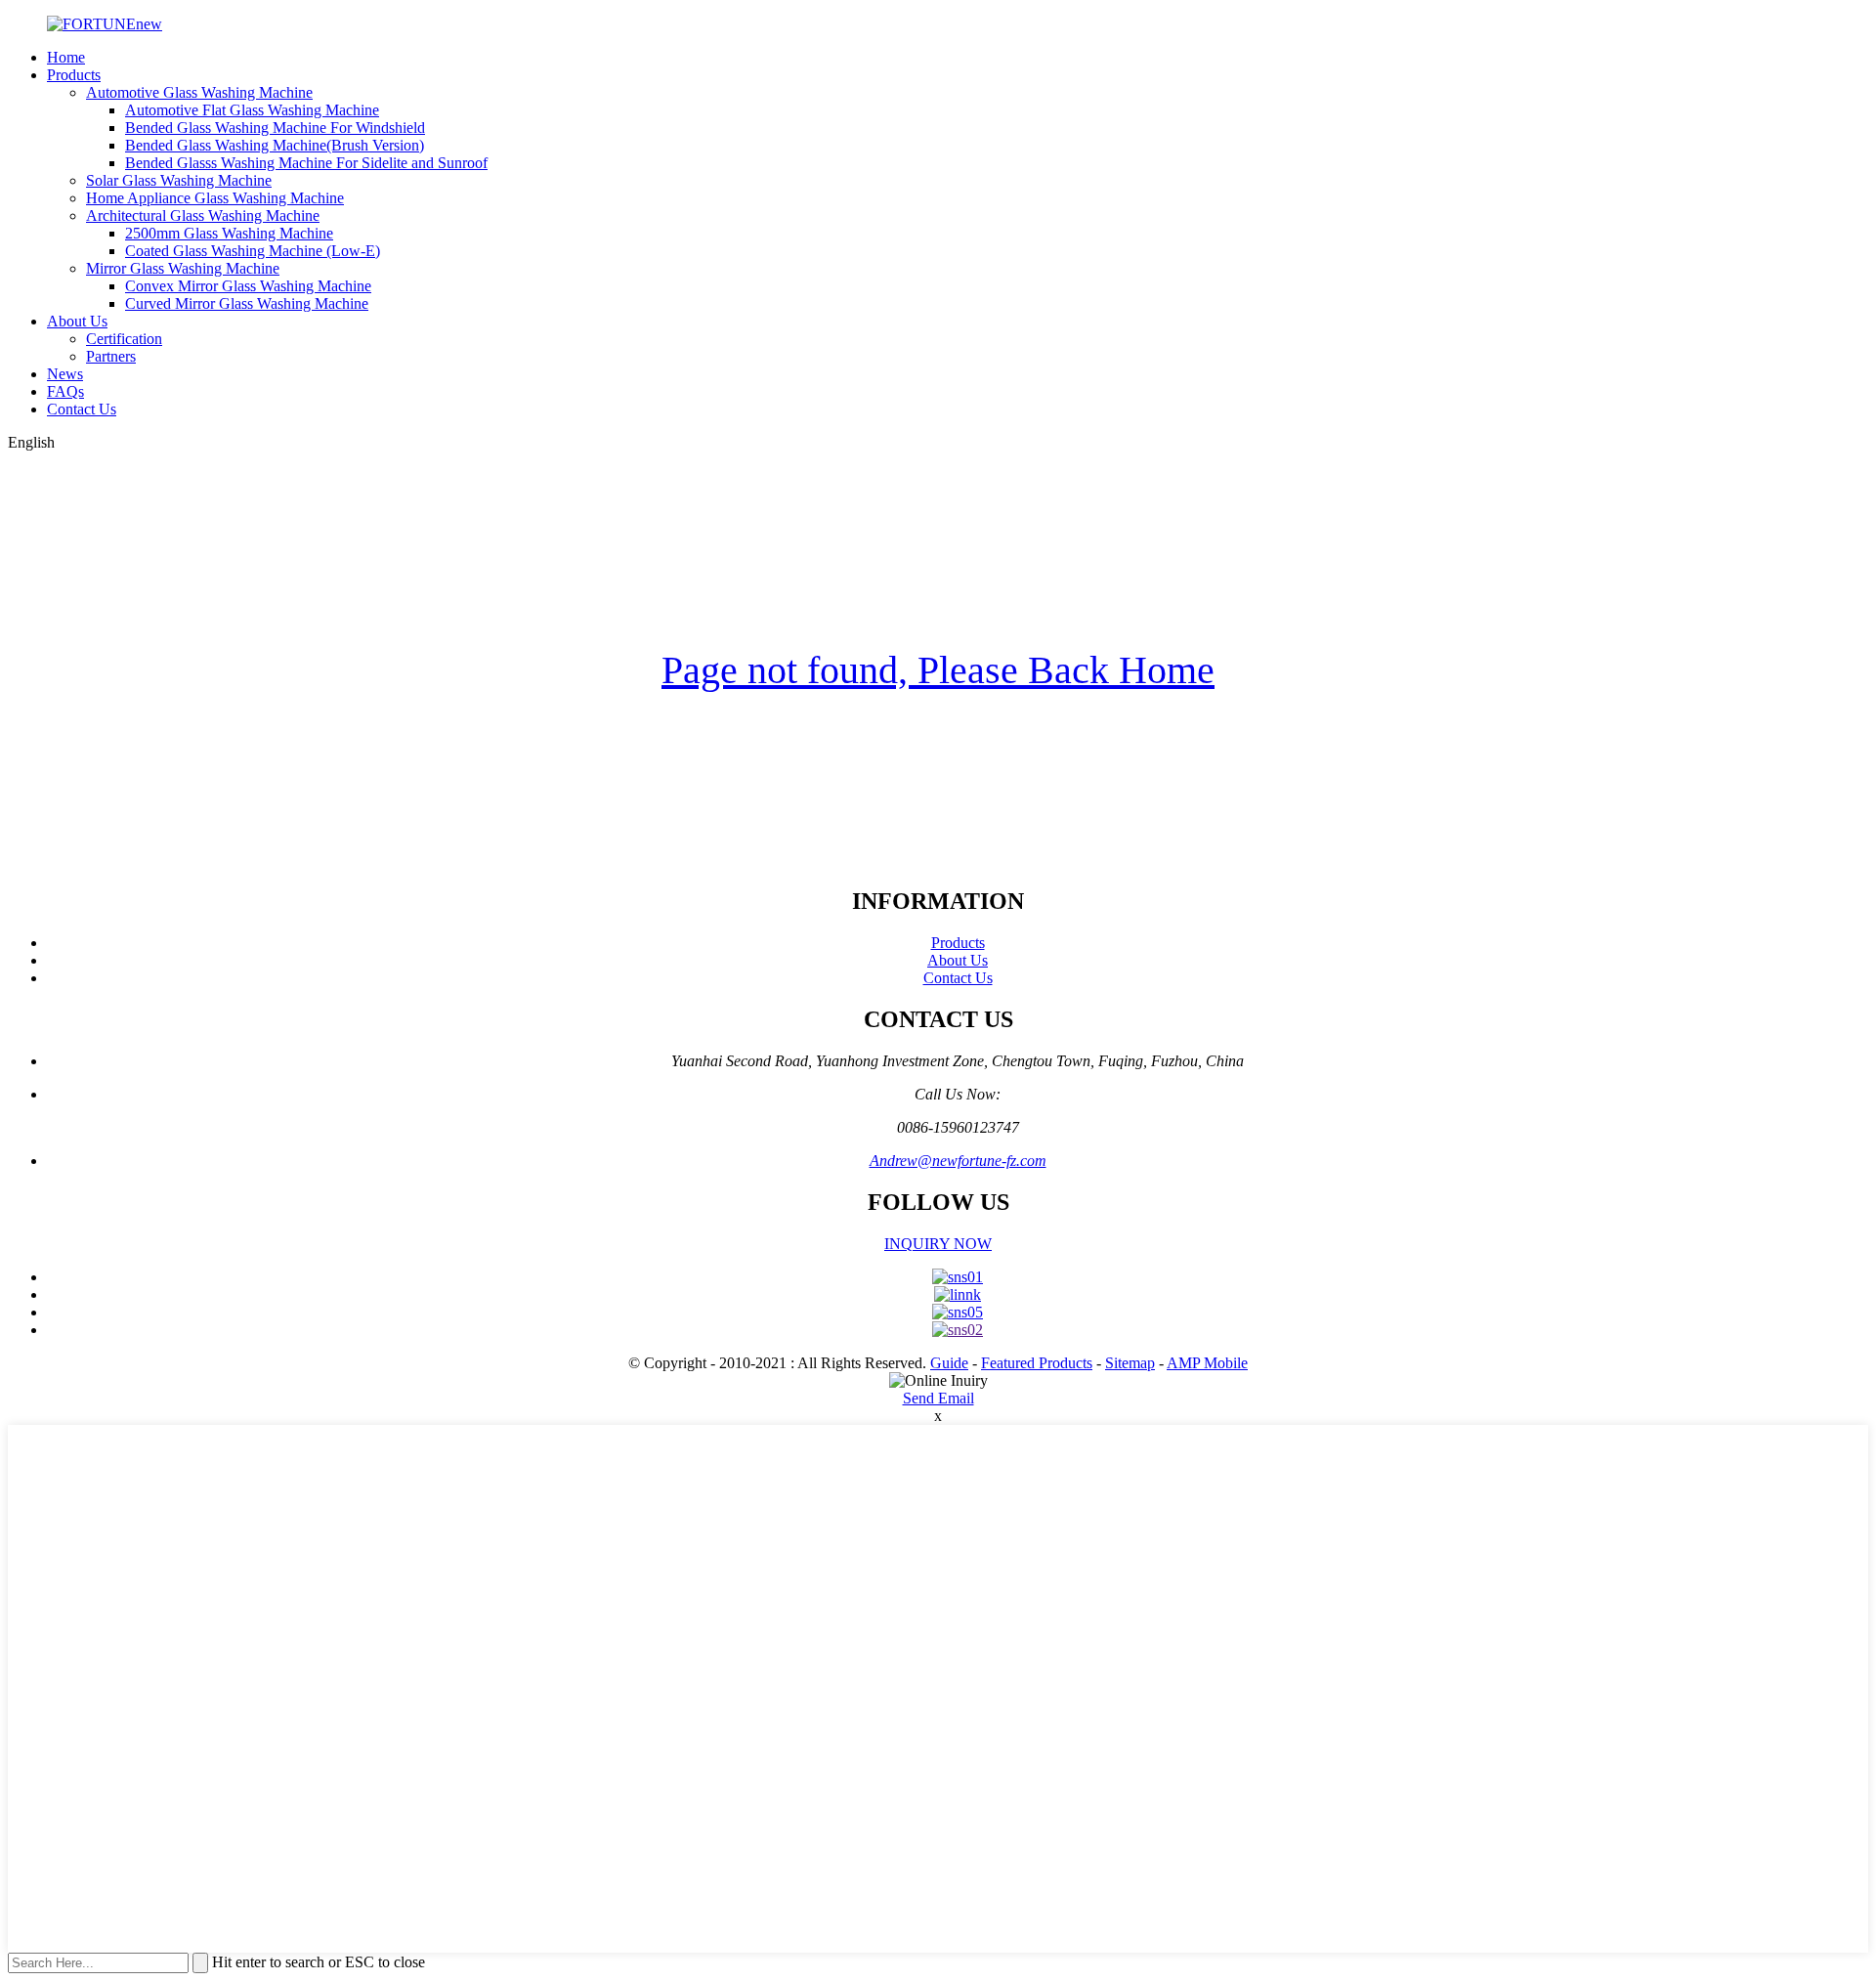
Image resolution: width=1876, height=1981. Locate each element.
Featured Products (1037, 1363)
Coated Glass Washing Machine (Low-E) (253, 251)
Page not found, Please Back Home (938, 670)
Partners (111, 356)
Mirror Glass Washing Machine (183, 268)
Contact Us (82, 409)
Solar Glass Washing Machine (179, 180)
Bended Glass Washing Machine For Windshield (275, 128)
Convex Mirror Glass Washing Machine (248, 286)
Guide (949, 1363)
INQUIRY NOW (938, 1244)
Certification (124, 339)
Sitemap (1130, 1363)
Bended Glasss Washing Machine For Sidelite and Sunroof (306, 163)
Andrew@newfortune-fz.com (958, 1161)
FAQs (65, 391)
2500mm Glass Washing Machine (229, 233)
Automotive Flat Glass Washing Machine (252, 110)
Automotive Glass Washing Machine (199, 92)
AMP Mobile (1207, 1363)
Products (74, 75)
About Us (77, 321)
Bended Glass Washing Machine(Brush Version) (275, 145)
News (65, 374)
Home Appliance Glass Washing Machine (215, 198)
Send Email (938, 1398)
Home (66, 57)
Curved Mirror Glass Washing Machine (247, 303)
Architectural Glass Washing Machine (203, 215)
